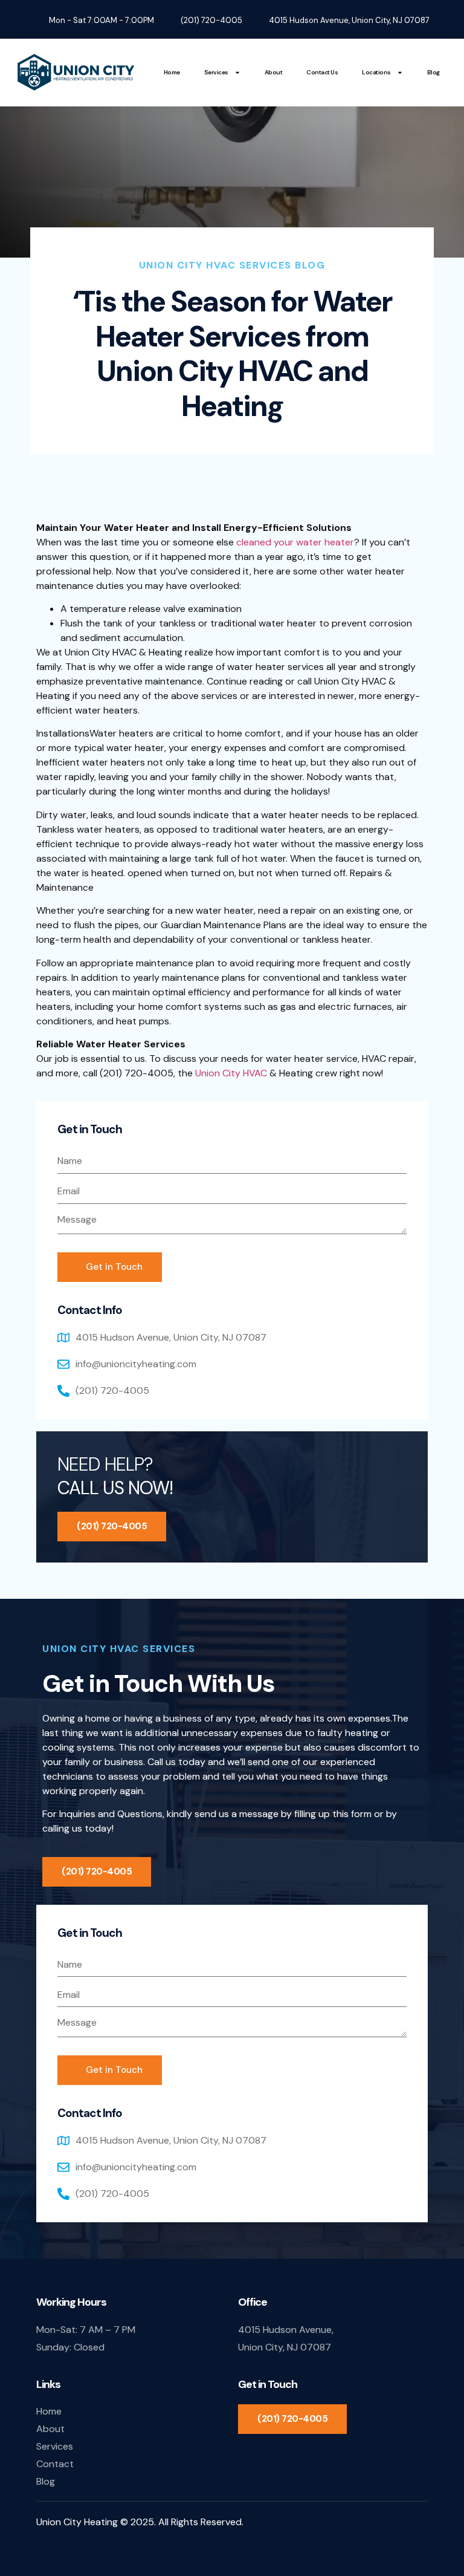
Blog (433, 72)
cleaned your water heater (295, 542)
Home (172, 72)
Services (216, 72)
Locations (376, 72)
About (274, 72)
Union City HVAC (232, 1073)
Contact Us (322, 72)
